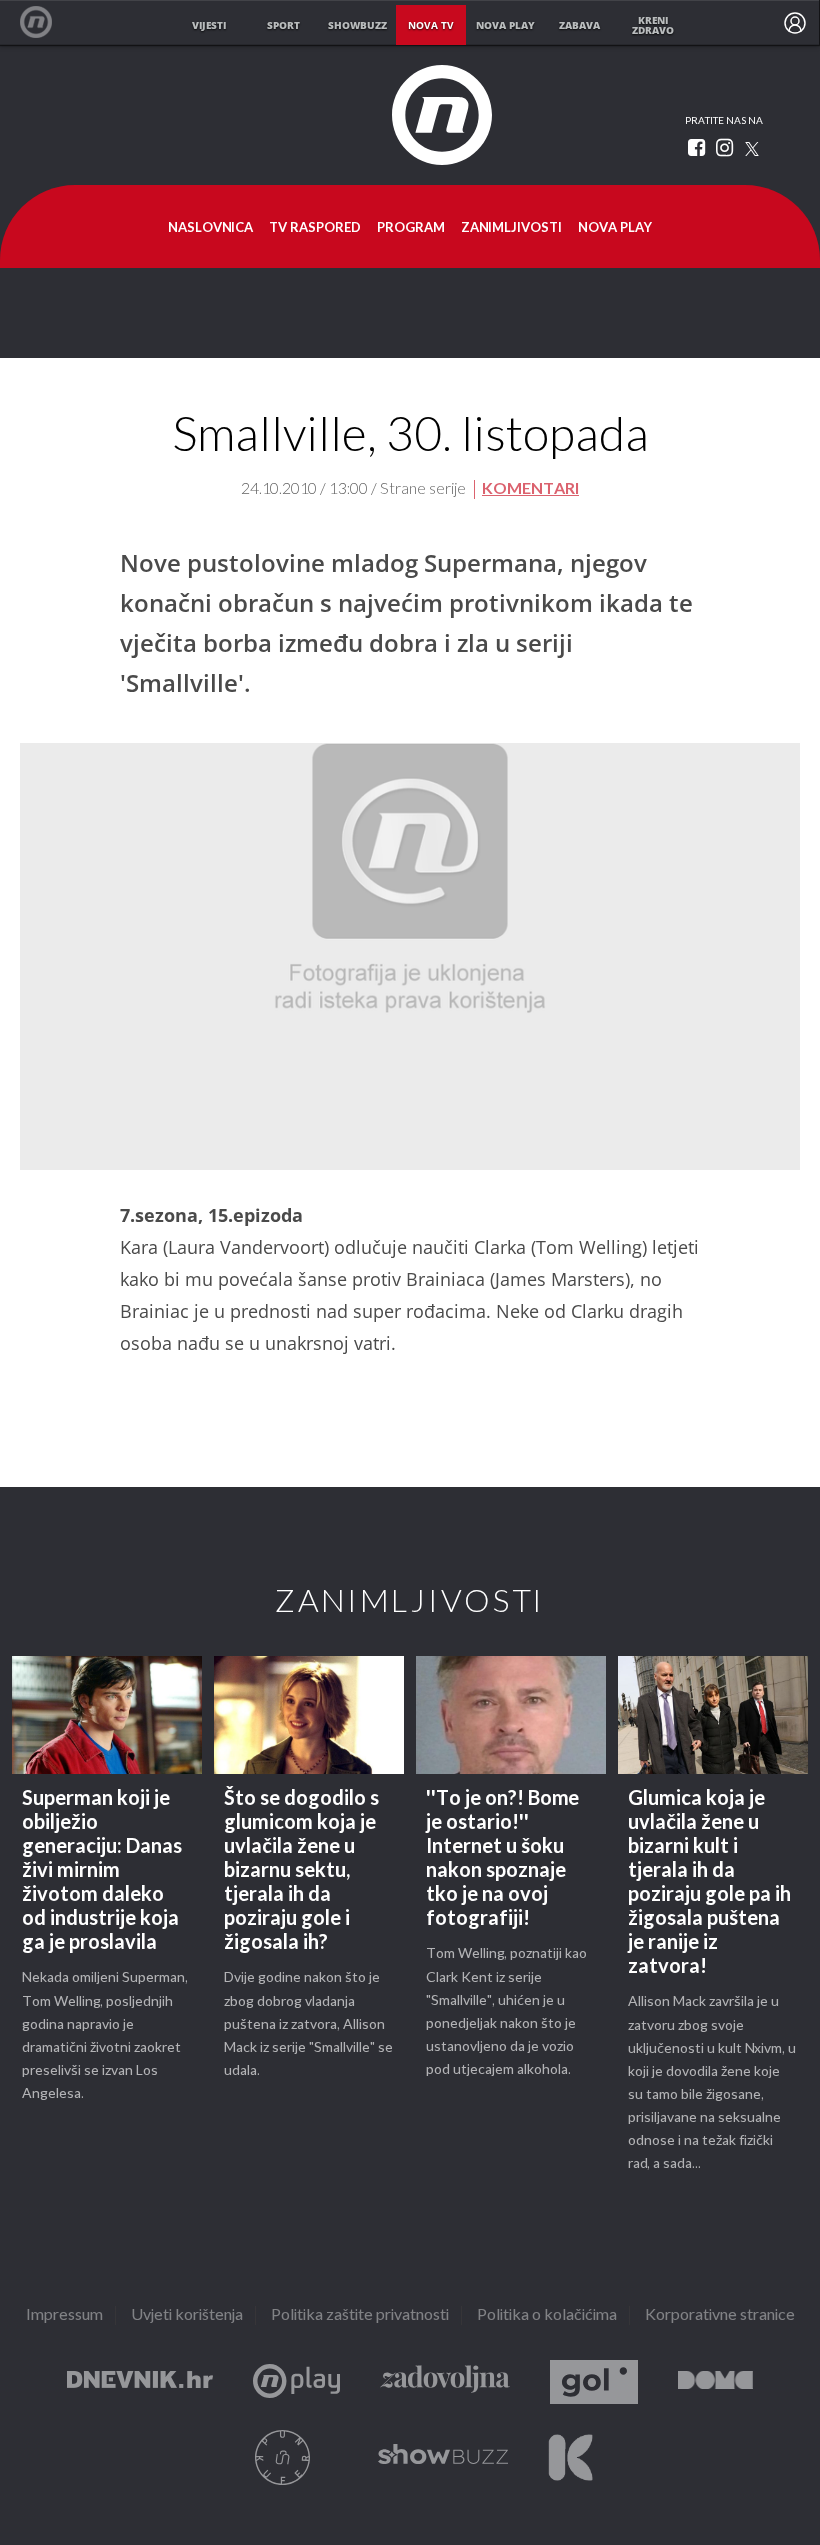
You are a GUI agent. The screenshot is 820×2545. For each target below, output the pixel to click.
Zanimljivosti (511, 228)
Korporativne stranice (720, 2315)
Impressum (64, 2315)
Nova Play (615, 228)
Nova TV (46, 22)
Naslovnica (210, 228)
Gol (594, 2382)
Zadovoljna (445, 2382)
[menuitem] (795, 23)
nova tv (431, 25)
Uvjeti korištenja (187, 2315)
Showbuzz (443, 2457)
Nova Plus (296, 2382)
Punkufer (283, 2457)
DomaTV (715, 2382)
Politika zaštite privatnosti (360, 2315)
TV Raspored (315, 228)
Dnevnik (140, 2382)
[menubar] (795, 23)
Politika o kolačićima (547, 2315)
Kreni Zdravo (570, 2457)
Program (411, 228)
